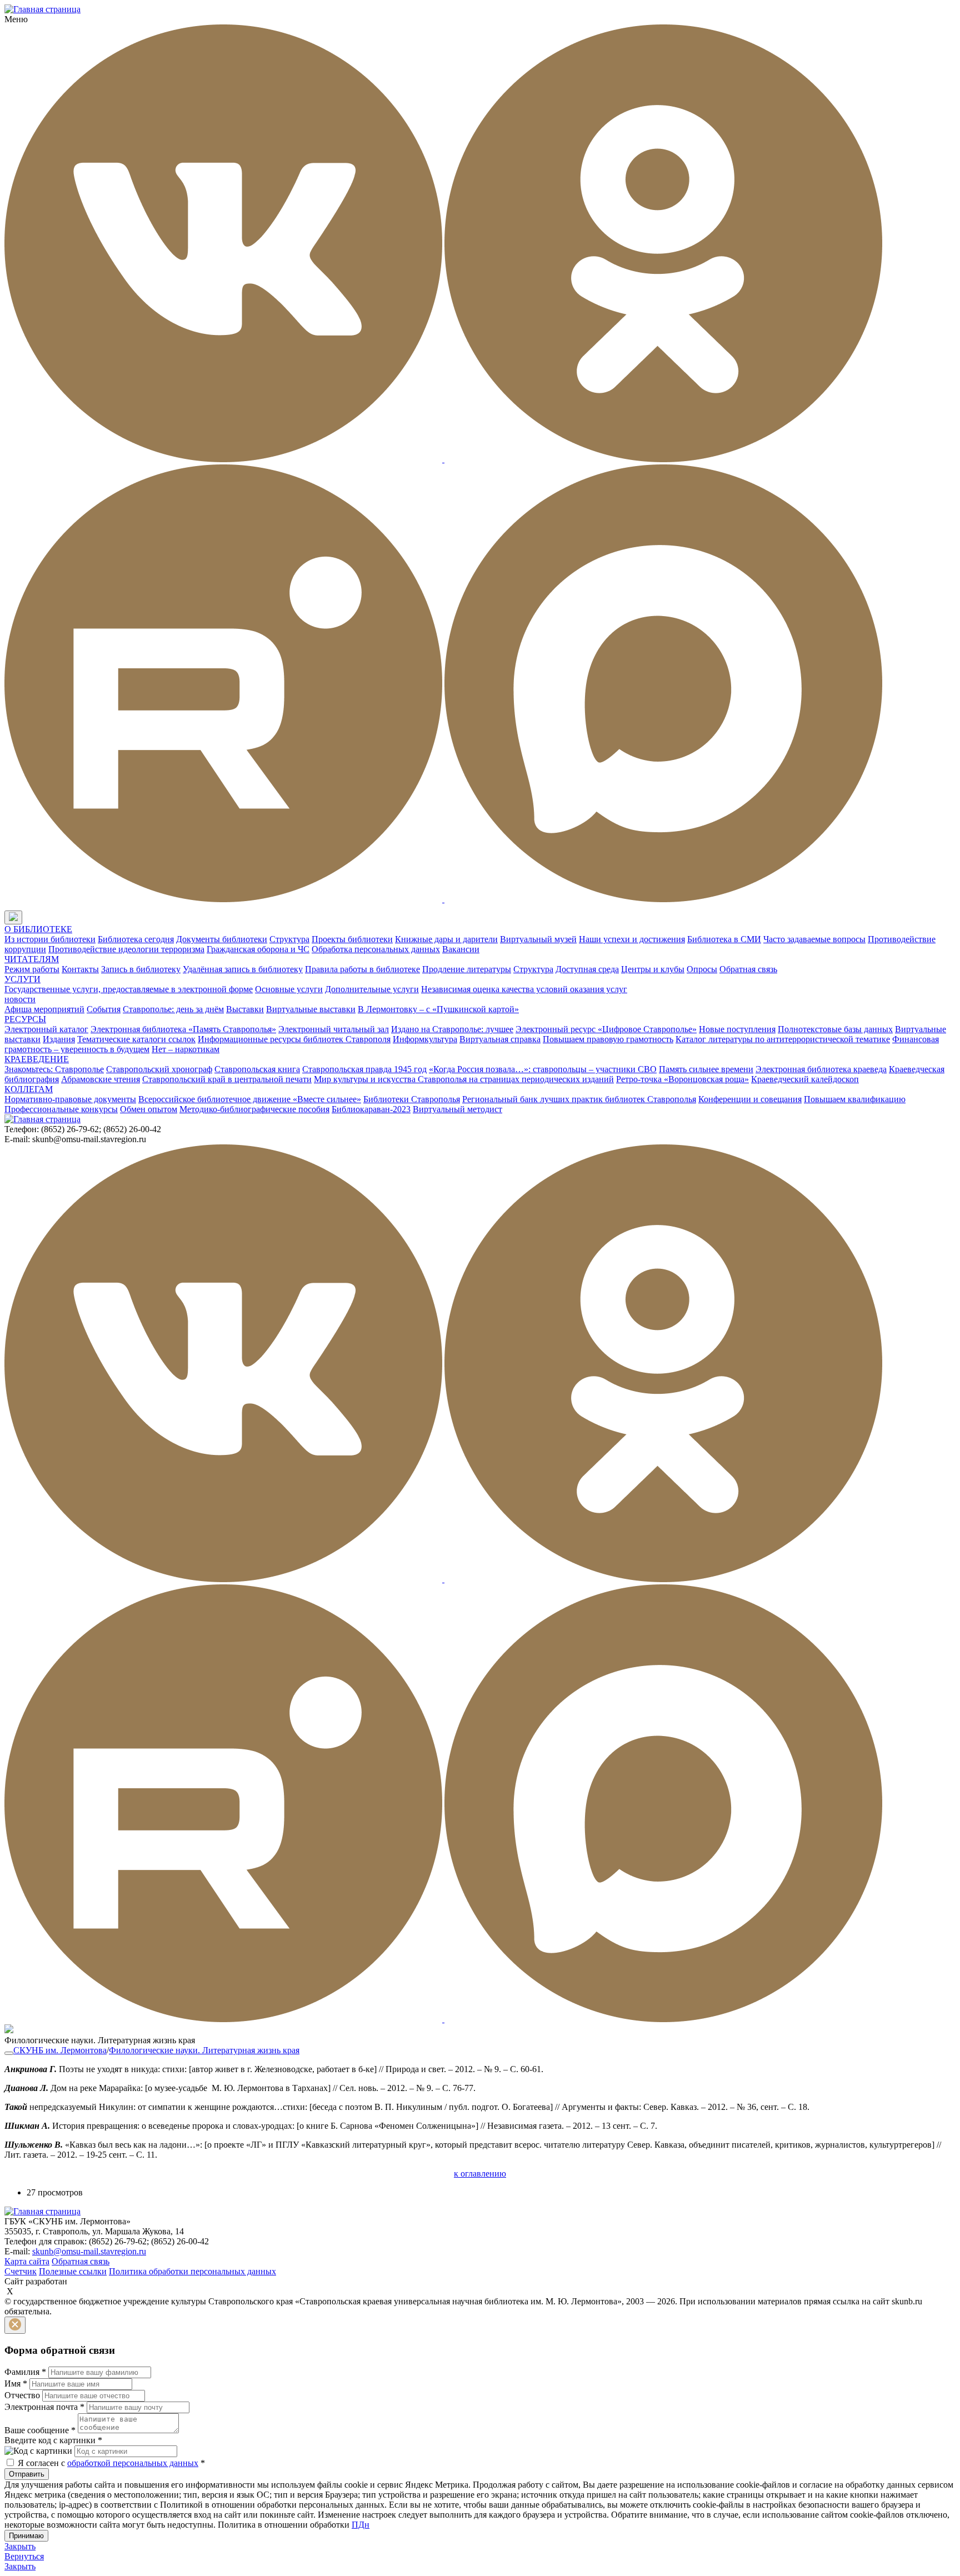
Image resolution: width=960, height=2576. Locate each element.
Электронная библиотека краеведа (821, 1069)
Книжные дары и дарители (446, 939)
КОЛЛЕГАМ (29, 1089)
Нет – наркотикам (186, 1049)
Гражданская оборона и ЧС (258, 949)
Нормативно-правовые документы (70, 1099)
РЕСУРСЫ (25, 1019)
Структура (289, 939)
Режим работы (32, 969)
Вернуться (24, 2556)
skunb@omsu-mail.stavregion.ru (89, 2251)
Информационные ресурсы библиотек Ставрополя (294, 1039)
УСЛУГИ (22, 979)
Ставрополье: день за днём (173, 1009)
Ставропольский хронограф (159, 1069)
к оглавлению (480, 2174)
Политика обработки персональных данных (192, 2271)
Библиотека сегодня (136, 939)
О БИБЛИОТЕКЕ (38, 929)
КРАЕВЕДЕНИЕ (37, 1059)
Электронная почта (44, 2407)
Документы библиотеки (222, 939)
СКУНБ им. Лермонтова (60, 2050)
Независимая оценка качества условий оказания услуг (524, 989)
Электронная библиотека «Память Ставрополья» (183, 1029)
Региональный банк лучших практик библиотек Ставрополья (579, 1099)
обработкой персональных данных (133, 2463)
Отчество (22, 2395)
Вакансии (461, 949)
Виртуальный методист (457, 1109)
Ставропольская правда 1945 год (364, 1069)
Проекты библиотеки (352, 939)
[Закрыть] (15, 2325)
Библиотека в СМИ (724, 939)
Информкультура (425, 1039)
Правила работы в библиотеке (362, 969)
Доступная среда (587, 969)
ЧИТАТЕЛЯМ (32, 959)
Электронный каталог (46, 1029)
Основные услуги (289, 989)
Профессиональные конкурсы (61, 1109)
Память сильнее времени (706, 1069)
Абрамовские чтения (101, 1079)
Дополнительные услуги (372, 989)
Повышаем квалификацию (855, 1099)
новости (20, 999)
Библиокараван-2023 (371, 1109)
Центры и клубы (653, 969)
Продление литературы (467, 969)
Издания (59, 1039)
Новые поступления (737, 1029)
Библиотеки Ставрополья (412, 1099)
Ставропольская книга (257, 1069)
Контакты (80, 969)
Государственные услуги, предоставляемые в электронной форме (129, 989)
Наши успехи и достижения (632, 939)
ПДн (361, 2525)
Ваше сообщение (40, 2430)
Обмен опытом (149, 1109)
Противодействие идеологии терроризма (126, 949)
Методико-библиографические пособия (254, 1109)
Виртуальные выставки (311, 1009)
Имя (16, 2384)
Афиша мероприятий (44, 1009)
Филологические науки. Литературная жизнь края (204, 2050)
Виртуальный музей (538, 939)
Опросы (702, 969)
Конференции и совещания (750, 1099)
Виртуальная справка (500, 1039)
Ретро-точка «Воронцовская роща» (682, 1079)
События (104, 1009)
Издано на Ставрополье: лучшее (452, 1029)
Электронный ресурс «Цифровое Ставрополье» (606, 1029)
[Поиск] (33, 918)
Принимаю (26, 2536)
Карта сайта (27, 2261)
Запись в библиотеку (141, 969)
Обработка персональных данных (376, 949)
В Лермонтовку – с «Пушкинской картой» (438, 1009)
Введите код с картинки (53, 2440)
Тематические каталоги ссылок (136, 1039)
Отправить (27, 2474)
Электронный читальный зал (334, 1029)
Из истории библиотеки (50, 939)
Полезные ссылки (73, 2271)
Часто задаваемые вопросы (814, 939)
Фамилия (25, 2372)
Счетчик (21, 2271)
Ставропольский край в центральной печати (227, 1079)
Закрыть (20, 2546)
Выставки (245, 1009)
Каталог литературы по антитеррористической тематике (783, 1039)
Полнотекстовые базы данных (835, 1029)
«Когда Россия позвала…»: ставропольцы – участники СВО (543, 1069)
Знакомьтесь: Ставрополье (54, 1069)
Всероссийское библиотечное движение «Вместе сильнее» (250, 1099)
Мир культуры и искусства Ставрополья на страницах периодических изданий (464, 1079)
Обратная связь (748, 969)
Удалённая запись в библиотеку (243, 969)
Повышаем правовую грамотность (608, 1039)
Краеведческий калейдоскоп (805, 1079)
